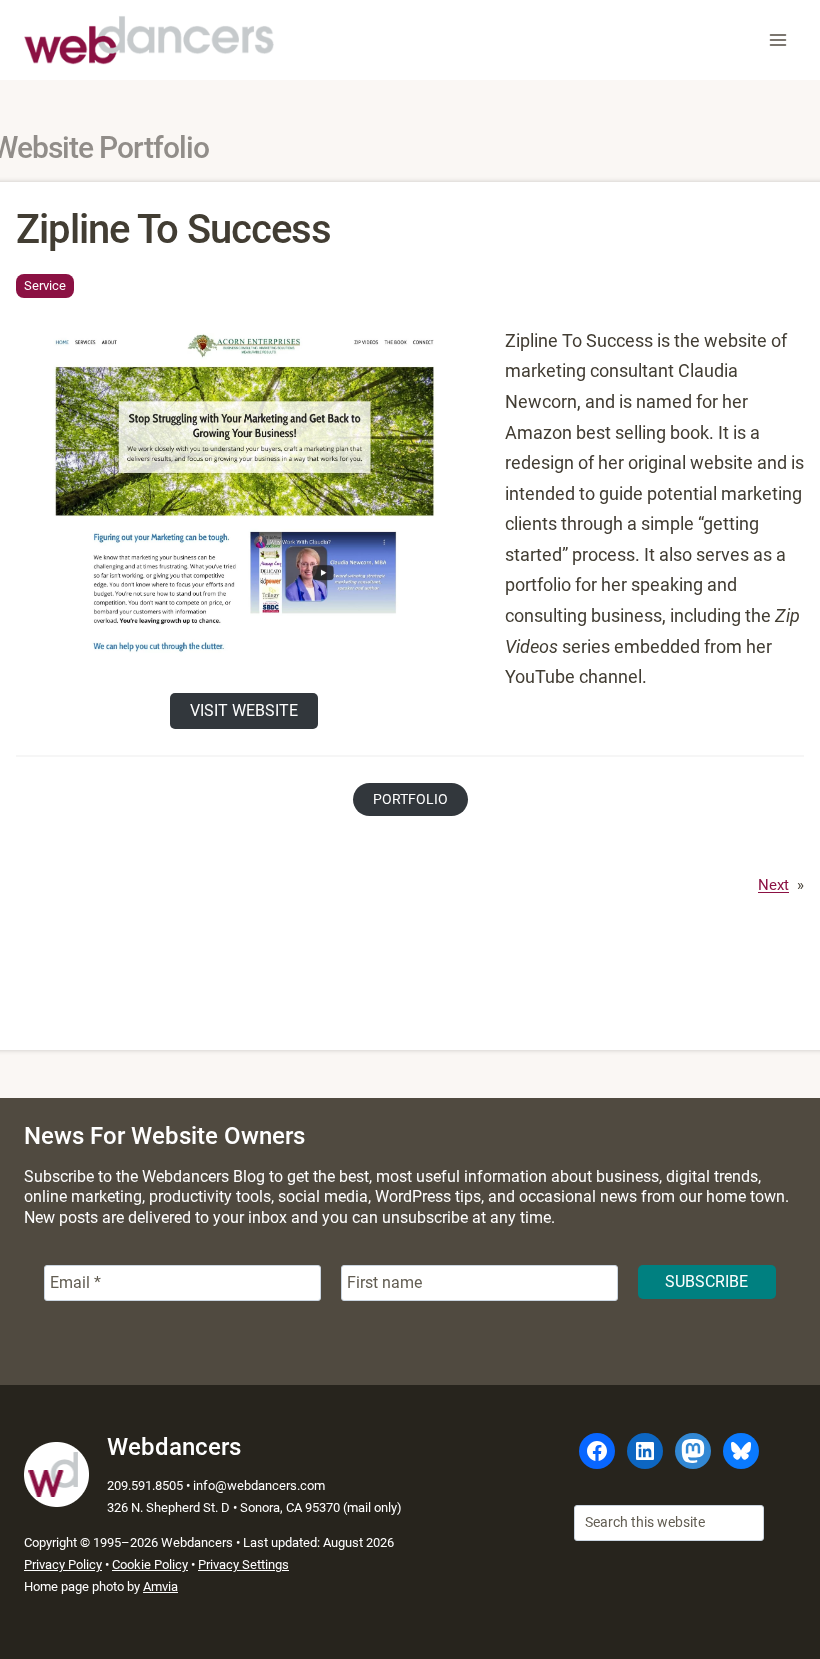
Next (773, 885)
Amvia (160, 1586)
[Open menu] (777, 39)
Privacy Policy (63, 1564)
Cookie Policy (150, 1564)
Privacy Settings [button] (243, 1564)
